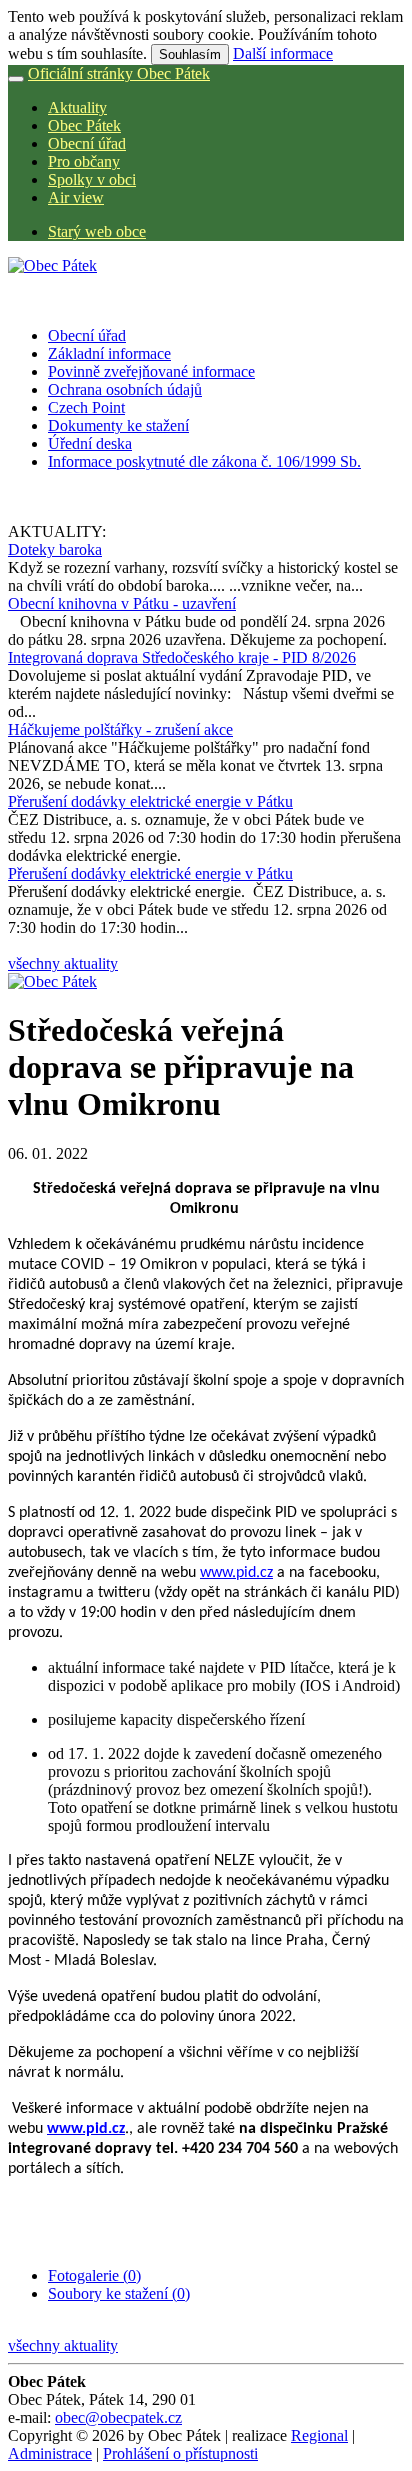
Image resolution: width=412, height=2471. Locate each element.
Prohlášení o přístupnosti (180, 2453)
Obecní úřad (87, 143)
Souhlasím (190, 54)
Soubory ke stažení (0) (119, 2293)
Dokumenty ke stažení (118, 425)
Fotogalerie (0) (94, 2275)
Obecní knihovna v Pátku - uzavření (122, 603)
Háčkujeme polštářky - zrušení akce (120, 729)
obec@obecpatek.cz (118, 2417)
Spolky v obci (92, 179)
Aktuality (77, 107)
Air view (76, 197)
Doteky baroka (55, 549)
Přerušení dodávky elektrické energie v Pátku (150, 801)
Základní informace (109, 353)
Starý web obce (97, 231)
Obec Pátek (84, 125)
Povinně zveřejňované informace (151, 371)
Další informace (283, 53)
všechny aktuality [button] (63, 963)
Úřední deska (90, 443)
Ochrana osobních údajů (125, 389)
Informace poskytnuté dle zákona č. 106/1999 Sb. (204, 461)
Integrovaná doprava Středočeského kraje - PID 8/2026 (182, 657)
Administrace (50, 2453)
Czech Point (86, 407)
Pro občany (84, 161)
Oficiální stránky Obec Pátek (119, 73)
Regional (319, 2435)
